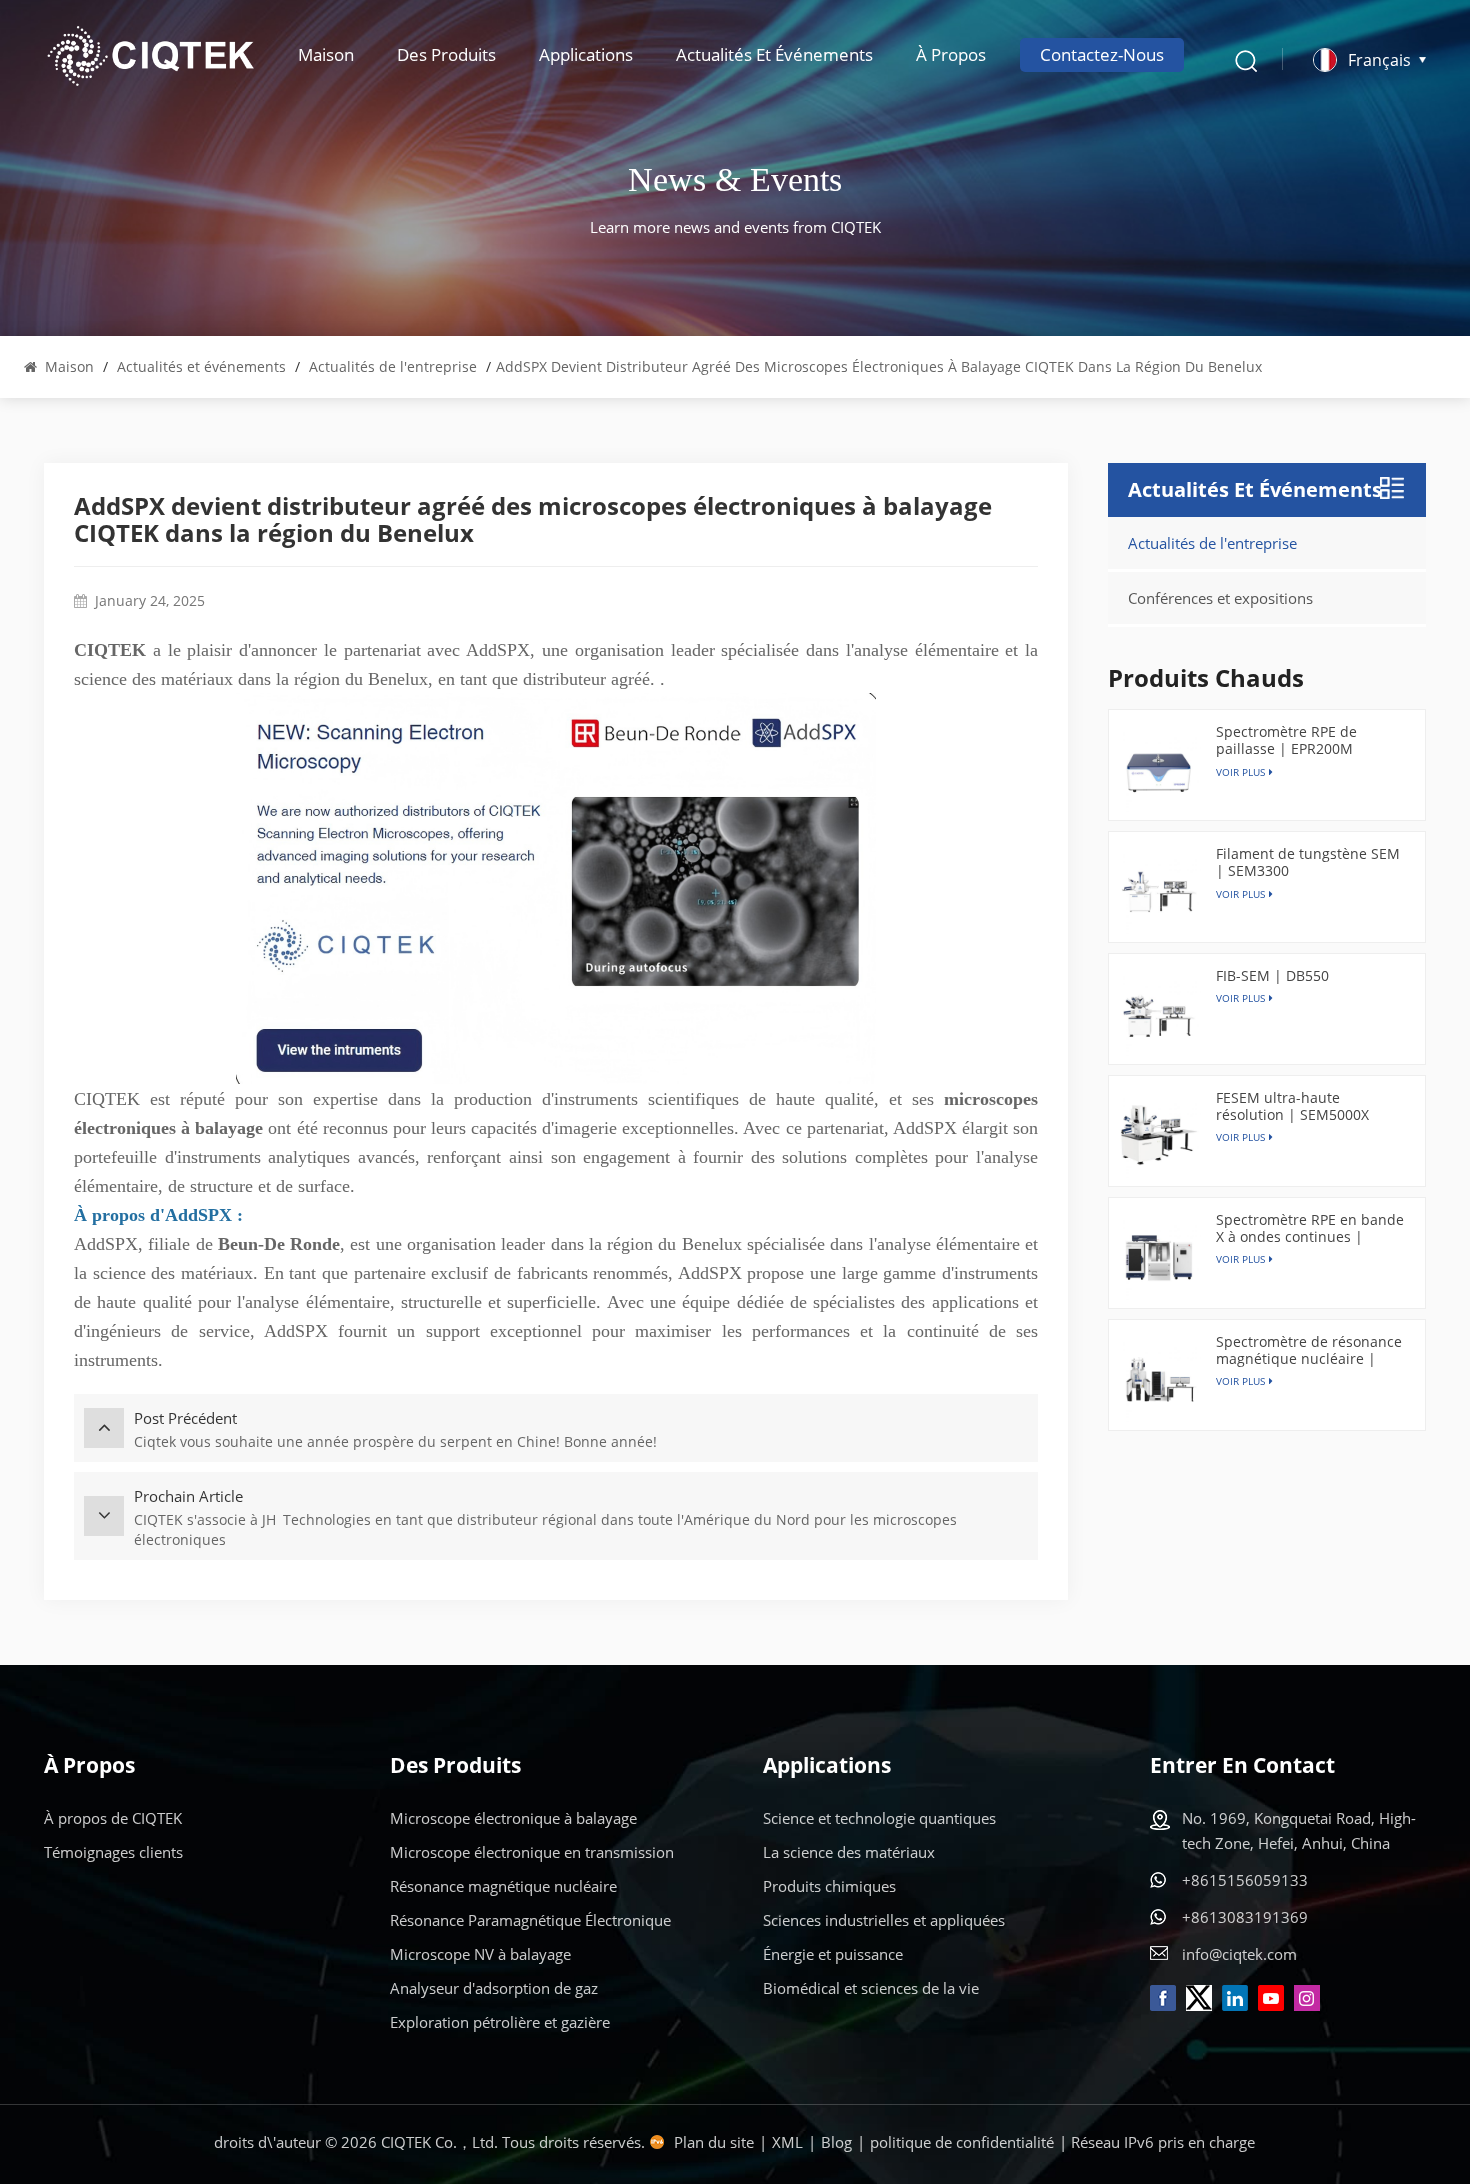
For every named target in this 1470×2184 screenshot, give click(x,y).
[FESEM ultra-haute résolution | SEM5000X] (1159, 1136)
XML (787, 2142)
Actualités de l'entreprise (393, 366)
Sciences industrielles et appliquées (884, 1920)
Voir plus (1240, 998)
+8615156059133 (1245, 1880)
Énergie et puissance (833, 1954)
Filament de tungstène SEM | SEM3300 (1308, 862)
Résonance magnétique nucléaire (503, 1886)
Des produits (446, 54)
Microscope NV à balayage (480, 1954)
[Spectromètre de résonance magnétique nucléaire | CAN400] (1159, 1380)
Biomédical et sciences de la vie (871, 1988)
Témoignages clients (113, 1852)
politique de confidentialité (962, 2142)
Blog (836, 2142)
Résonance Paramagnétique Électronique (530, 1920)
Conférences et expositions (1220, 598)
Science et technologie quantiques (879, 1818)
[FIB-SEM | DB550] (1159, 1014)
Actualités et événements (774, 54)
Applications (586, 54)
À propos (951, 54)
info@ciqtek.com (1239, 1954)
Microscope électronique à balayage (513, 1818)
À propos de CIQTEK (113, 1818)
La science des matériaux (849, 1852)
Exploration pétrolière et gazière (500, 2022)
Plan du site (714, 2142)
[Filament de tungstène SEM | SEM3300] (1159, 892)
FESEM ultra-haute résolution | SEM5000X (1292, 1106)
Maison (326, 54)
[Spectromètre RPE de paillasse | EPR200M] (1159, 770)
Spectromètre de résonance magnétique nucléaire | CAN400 (1309, 1350)
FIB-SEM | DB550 (1272, 975)
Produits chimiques (829, 1886)
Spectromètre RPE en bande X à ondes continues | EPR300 (1310, 1228)
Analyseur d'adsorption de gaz (494, 1988)
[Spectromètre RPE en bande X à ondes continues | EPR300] (1159, 1258)
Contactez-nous (1102, 54)
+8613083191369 (1245, 1917)
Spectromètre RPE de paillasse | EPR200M (1286, 740)
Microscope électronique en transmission (532, 1852)
